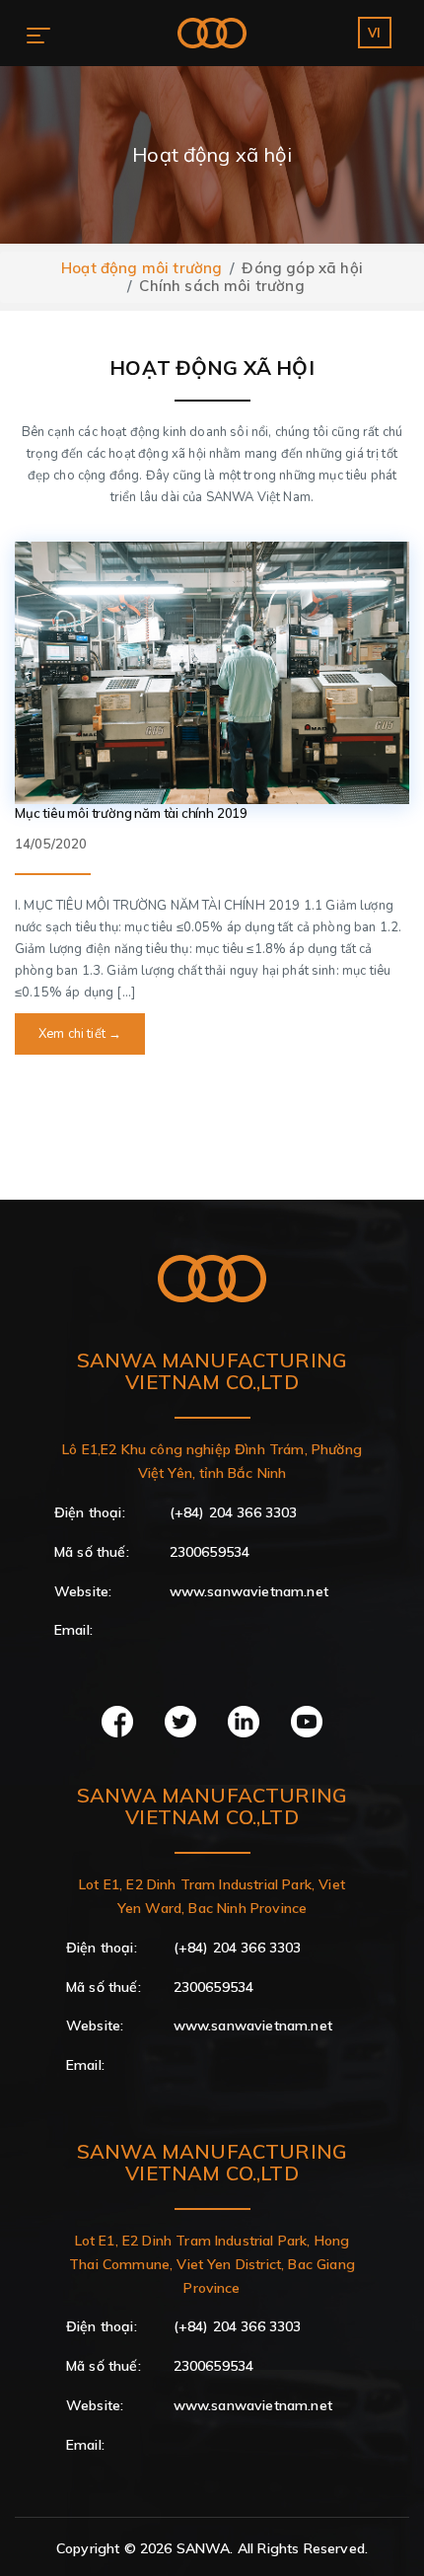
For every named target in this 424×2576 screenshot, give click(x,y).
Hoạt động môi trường (141, 268)
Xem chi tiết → (80, 1034)
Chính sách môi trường (221, 286)
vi (374, 33)
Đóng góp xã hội (302, 268)
